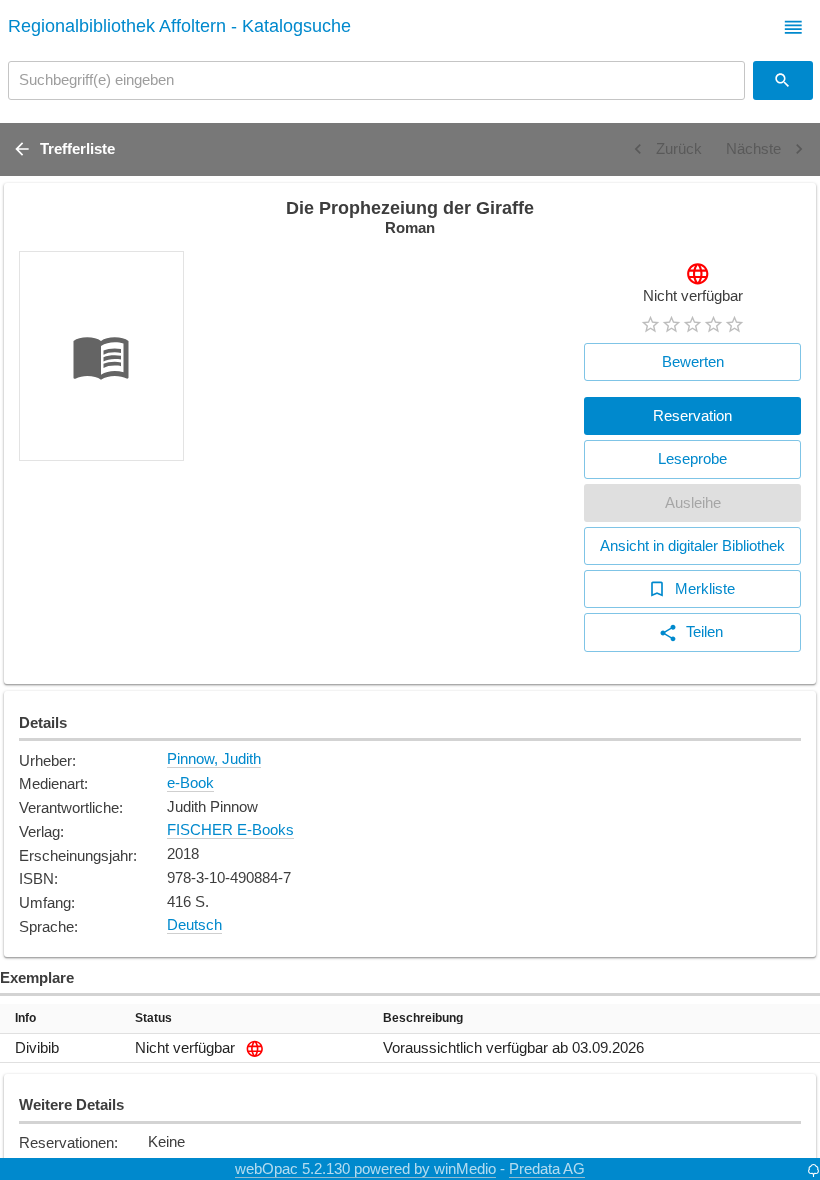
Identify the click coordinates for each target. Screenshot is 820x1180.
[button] (793, 27)
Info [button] (25, 1018)
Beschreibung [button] (423, 1018)
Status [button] (153, 1018)
